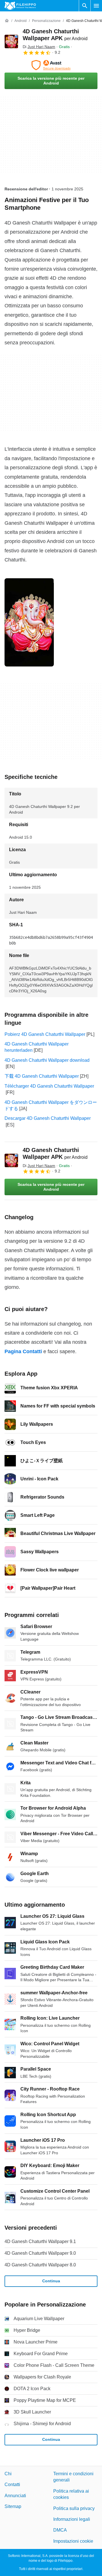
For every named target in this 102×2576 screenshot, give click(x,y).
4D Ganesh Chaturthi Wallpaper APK (55, 1153)
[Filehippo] (20, 6)
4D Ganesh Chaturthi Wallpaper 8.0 (40, 2265)
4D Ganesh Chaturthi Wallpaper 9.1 (40, 2241)
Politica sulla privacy (74, 2508)
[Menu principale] (96, 6)
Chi (8, 2474)
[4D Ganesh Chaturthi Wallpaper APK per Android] (11, 42)
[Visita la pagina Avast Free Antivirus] (51, 65)
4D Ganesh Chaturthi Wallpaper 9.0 (40, 2253)
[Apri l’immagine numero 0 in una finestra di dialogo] (29, 622)
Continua (51, 2281)
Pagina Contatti (23, 1351)
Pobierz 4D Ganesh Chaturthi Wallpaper (45, 1034)
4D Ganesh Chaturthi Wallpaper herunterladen (37, 1047)
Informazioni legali (72, 2519)
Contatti (12, 2485)
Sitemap (13, 2506)
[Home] (7, 21)
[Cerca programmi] (85, 6)
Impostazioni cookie (73, 2541)
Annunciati (15, 2496)
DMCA (60, 2530)
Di (39, 47)
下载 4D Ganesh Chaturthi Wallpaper (42, 1076)
